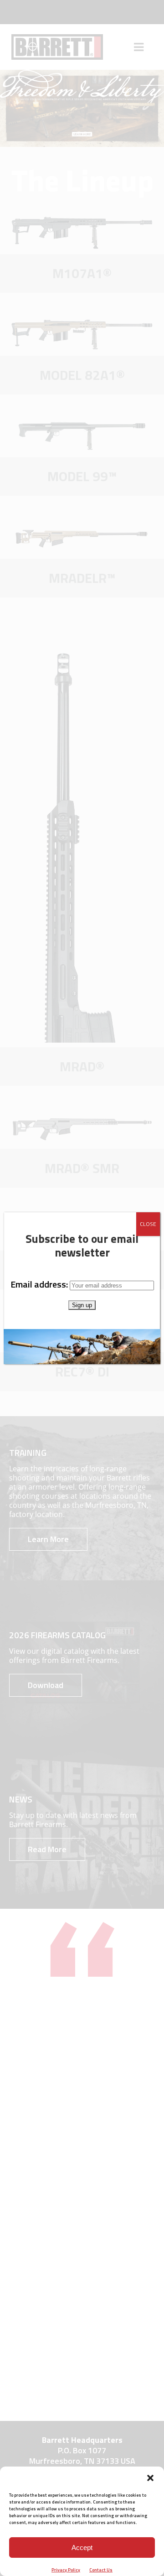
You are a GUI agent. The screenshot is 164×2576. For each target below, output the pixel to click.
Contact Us (101, 2570)
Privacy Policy (66, 2570)
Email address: (40, 1284)
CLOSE (148, 1224)
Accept (82, 2547)
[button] (150, 2478)
